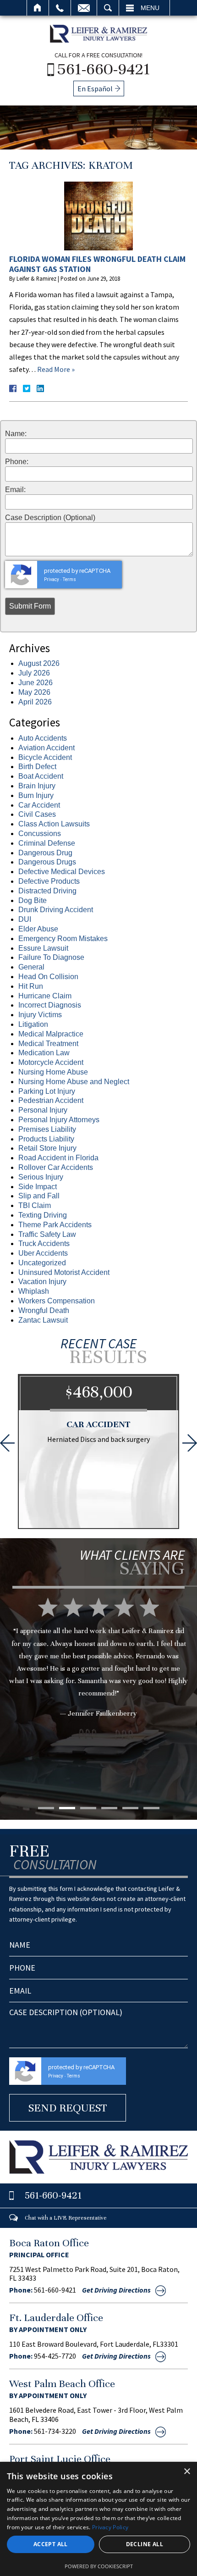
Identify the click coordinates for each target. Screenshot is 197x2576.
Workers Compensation (57, 1301)
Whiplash (34, 1291)
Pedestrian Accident (51, 1100)
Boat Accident (41, 776)
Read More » (56, 369)
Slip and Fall (39, 1196)
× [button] (187, 2472)
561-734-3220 (55, 2431)
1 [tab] (46, 1808)
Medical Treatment (48, 1044)
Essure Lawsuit (43, 948)
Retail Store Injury (47, 1148)
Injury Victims (40, 1015)
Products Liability (46, 1139)
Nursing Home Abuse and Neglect (74, 1082)
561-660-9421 (104, 69)
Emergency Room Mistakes (63, 939)
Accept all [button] (51, 2544)
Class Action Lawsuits (54, 824)
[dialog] (98, 2519)
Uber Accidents (43, 1253)
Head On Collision (48, 977)
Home (38, 8)
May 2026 (34, 692)
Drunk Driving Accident (56, 910)
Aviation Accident (47, 748)
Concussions (40, 834)
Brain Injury (37, 786)
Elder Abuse (38, 929)
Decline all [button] (145, 2544)
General (31, 967)
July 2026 (34, 673)
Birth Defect (37, 767)
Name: (16, 434)
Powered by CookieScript (99, 2566)
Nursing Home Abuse (53, 1072)
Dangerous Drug (45, 853)
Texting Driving (43, 1215)
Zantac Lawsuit (43, 1320)
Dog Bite (33, 900)
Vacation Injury (42, 1282)
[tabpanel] (98, 1671)
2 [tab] (67, 1808)
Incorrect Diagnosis (50, 1005)
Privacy (52, 579)
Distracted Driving (47, 891)
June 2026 (36, 683)
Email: (15, 490)
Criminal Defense (47, 843)
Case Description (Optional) (50, 518)
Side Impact (38, 1187)
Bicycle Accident (45, 757)
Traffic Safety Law (47, 1234)
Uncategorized (42, 1263)
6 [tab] (151, 1808)
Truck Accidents (44, 1244)
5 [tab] (130, 1808)
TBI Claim (35, 1205)
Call (60, 8)
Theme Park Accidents (55, 1225)
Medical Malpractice (51, 1034)
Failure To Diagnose (51, 957)
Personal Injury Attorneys (59, 1120)
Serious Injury (41, 1177)
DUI (25, 919)
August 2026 (39, 663)
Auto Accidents (43, 738)
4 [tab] (109, 1808)
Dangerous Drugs (47, 862)
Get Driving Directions (116, 2290)
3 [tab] (88, 1808)
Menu (150, 8)
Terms (69, 579)
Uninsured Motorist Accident (64, 1272)
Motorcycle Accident (51, 1062)
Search (108, 8)
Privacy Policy (110, 2527)
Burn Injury (36, 795)
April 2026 (35, 702)
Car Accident (39, 805)
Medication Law (44, 1053)
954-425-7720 (55, 2356)
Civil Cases (37, 814)
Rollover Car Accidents (56, 1167)
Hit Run (31, 986)
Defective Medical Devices (62, 872)
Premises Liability (47, 1129)
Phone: (17, 462)
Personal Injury (43, 1110)
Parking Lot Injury (47, 1091)
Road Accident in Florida (58, 1158)
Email (84, 8)
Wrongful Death (44, 1310)
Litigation (33, 1024)
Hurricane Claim (45, 996)
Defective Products (49, 881)
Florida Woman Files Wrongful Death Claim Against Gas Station (97, 264)
